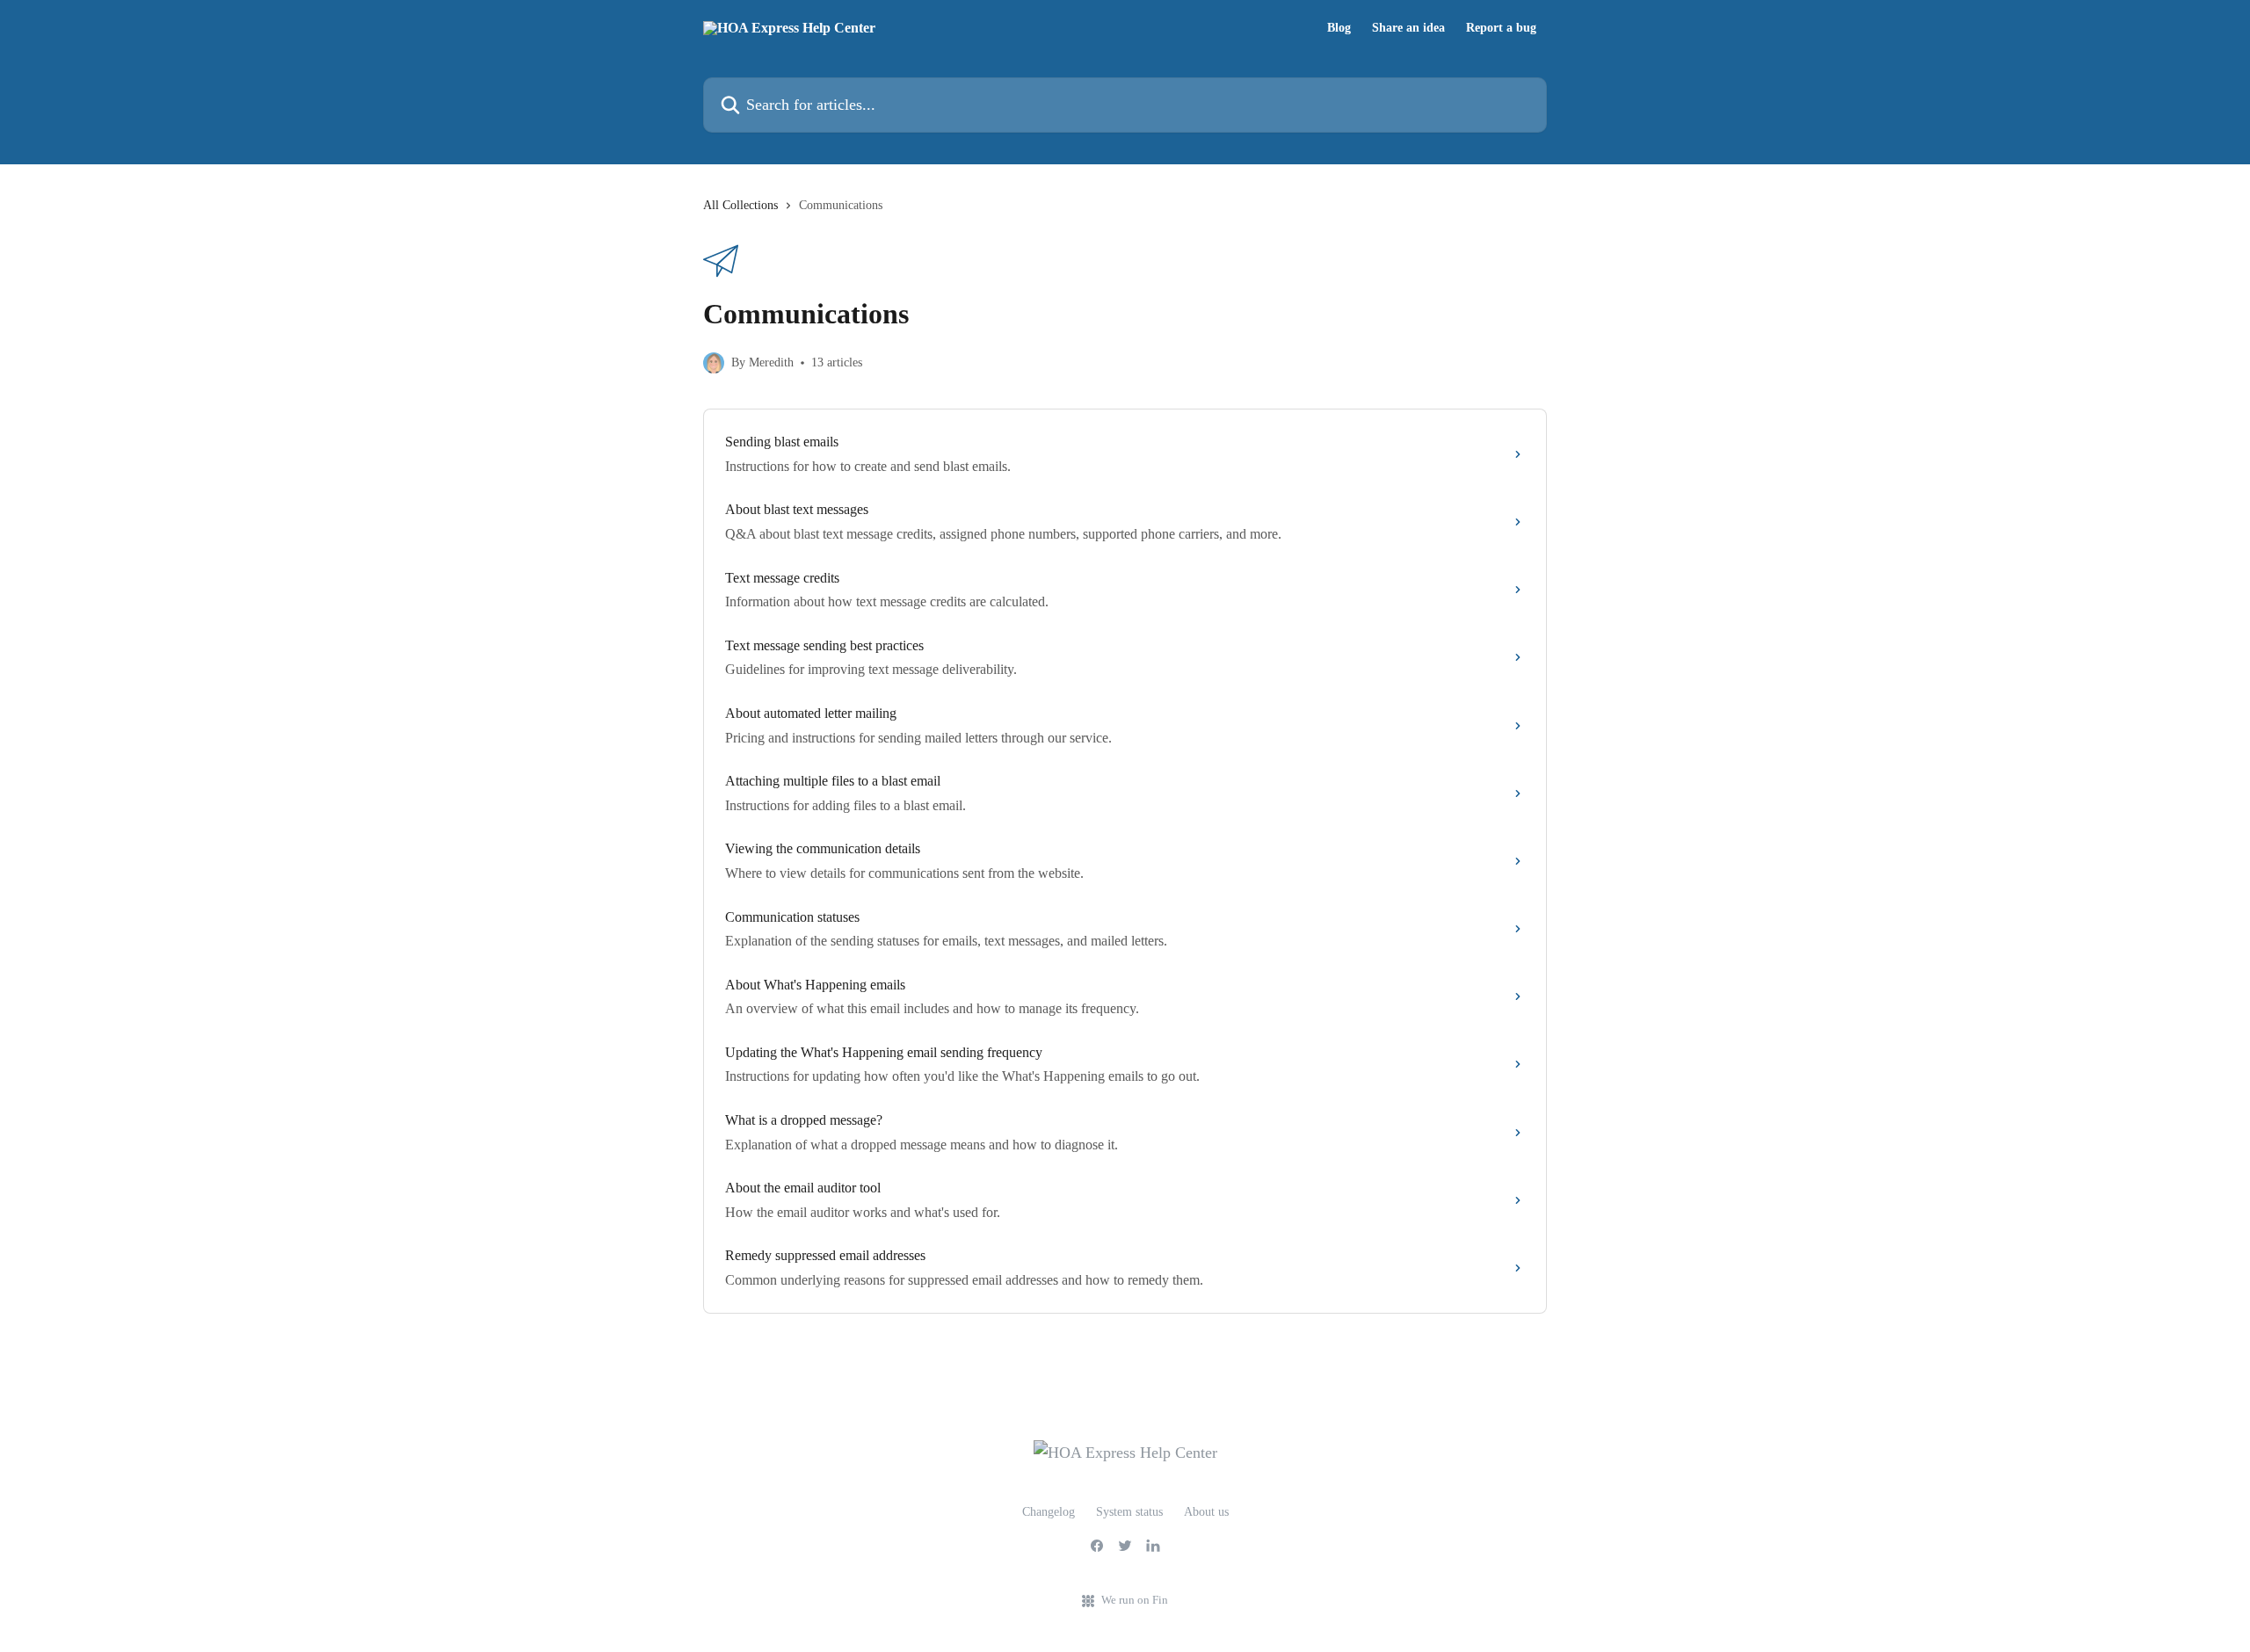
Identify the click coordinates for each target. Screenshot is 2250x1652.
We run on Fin (1135, 1600)
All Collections (740, 205)
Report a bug (1501, 28)
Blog (1339, 28)
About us (1206, 1512)
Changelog (1049, 1512)
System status (1129, 1512)
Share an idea (1408, 28)
